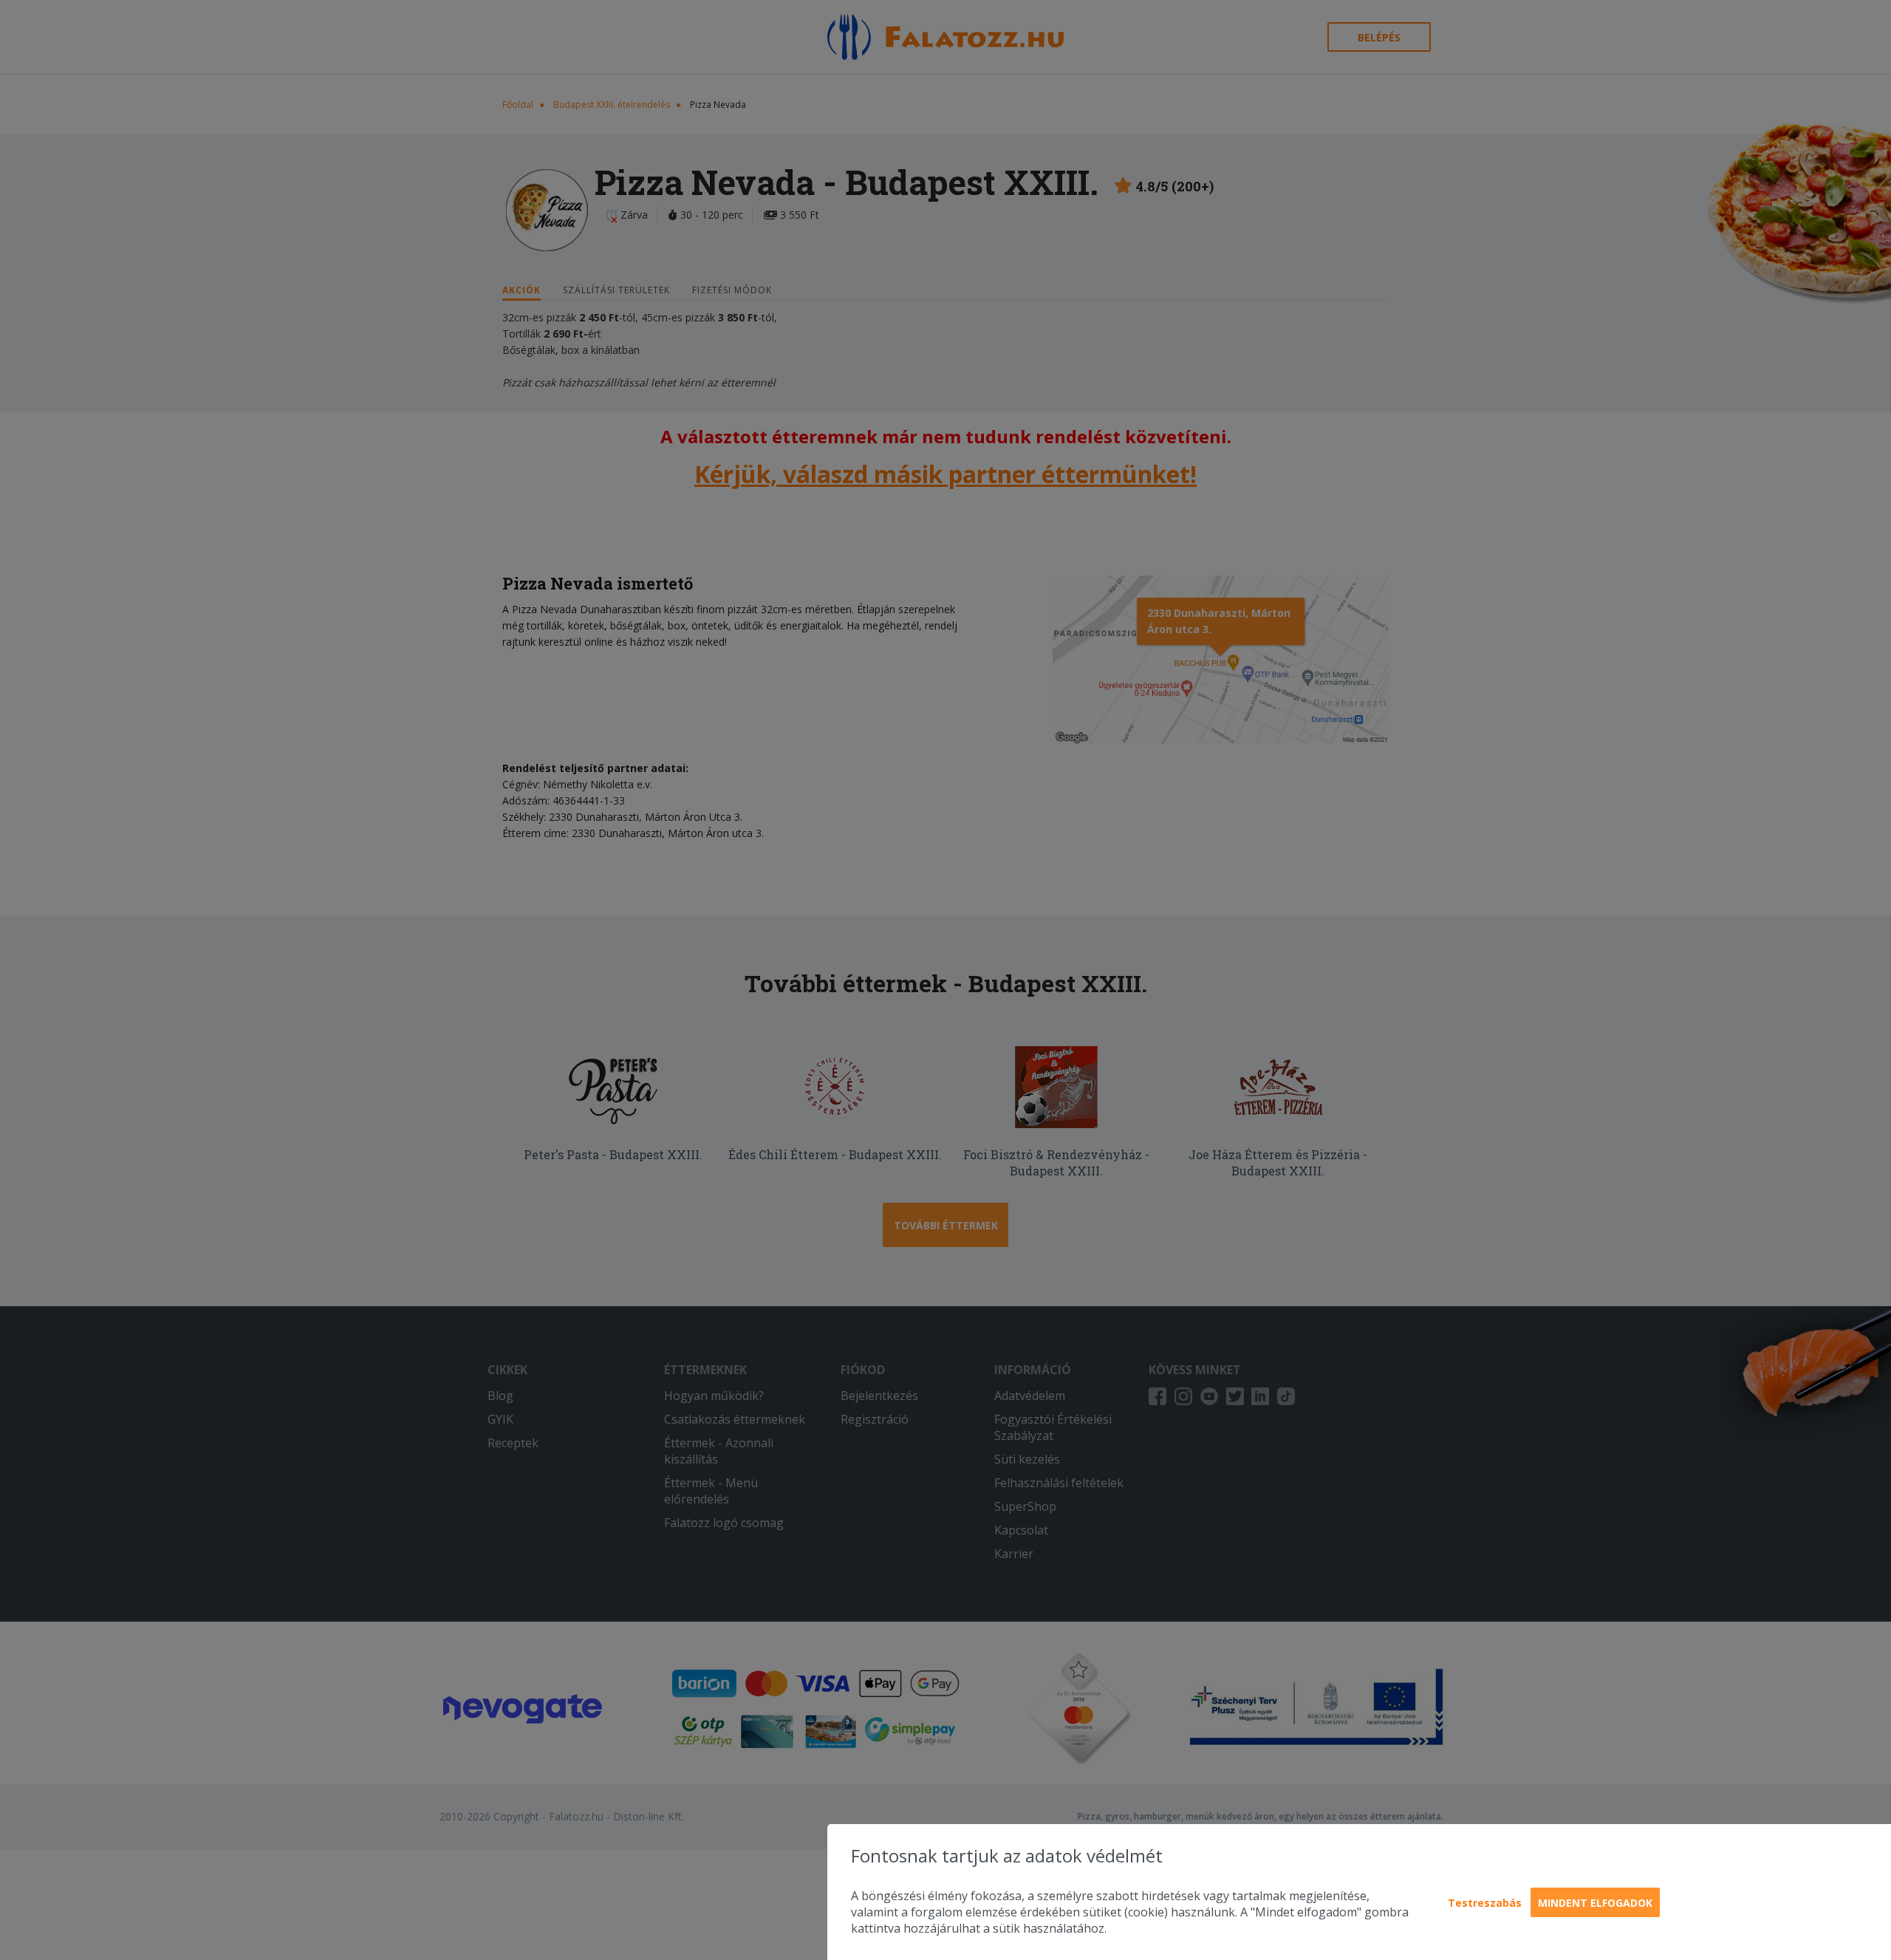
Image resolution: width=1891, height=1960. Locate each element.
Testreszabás (1485, 1903)
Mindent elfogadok (1595, 1903)
